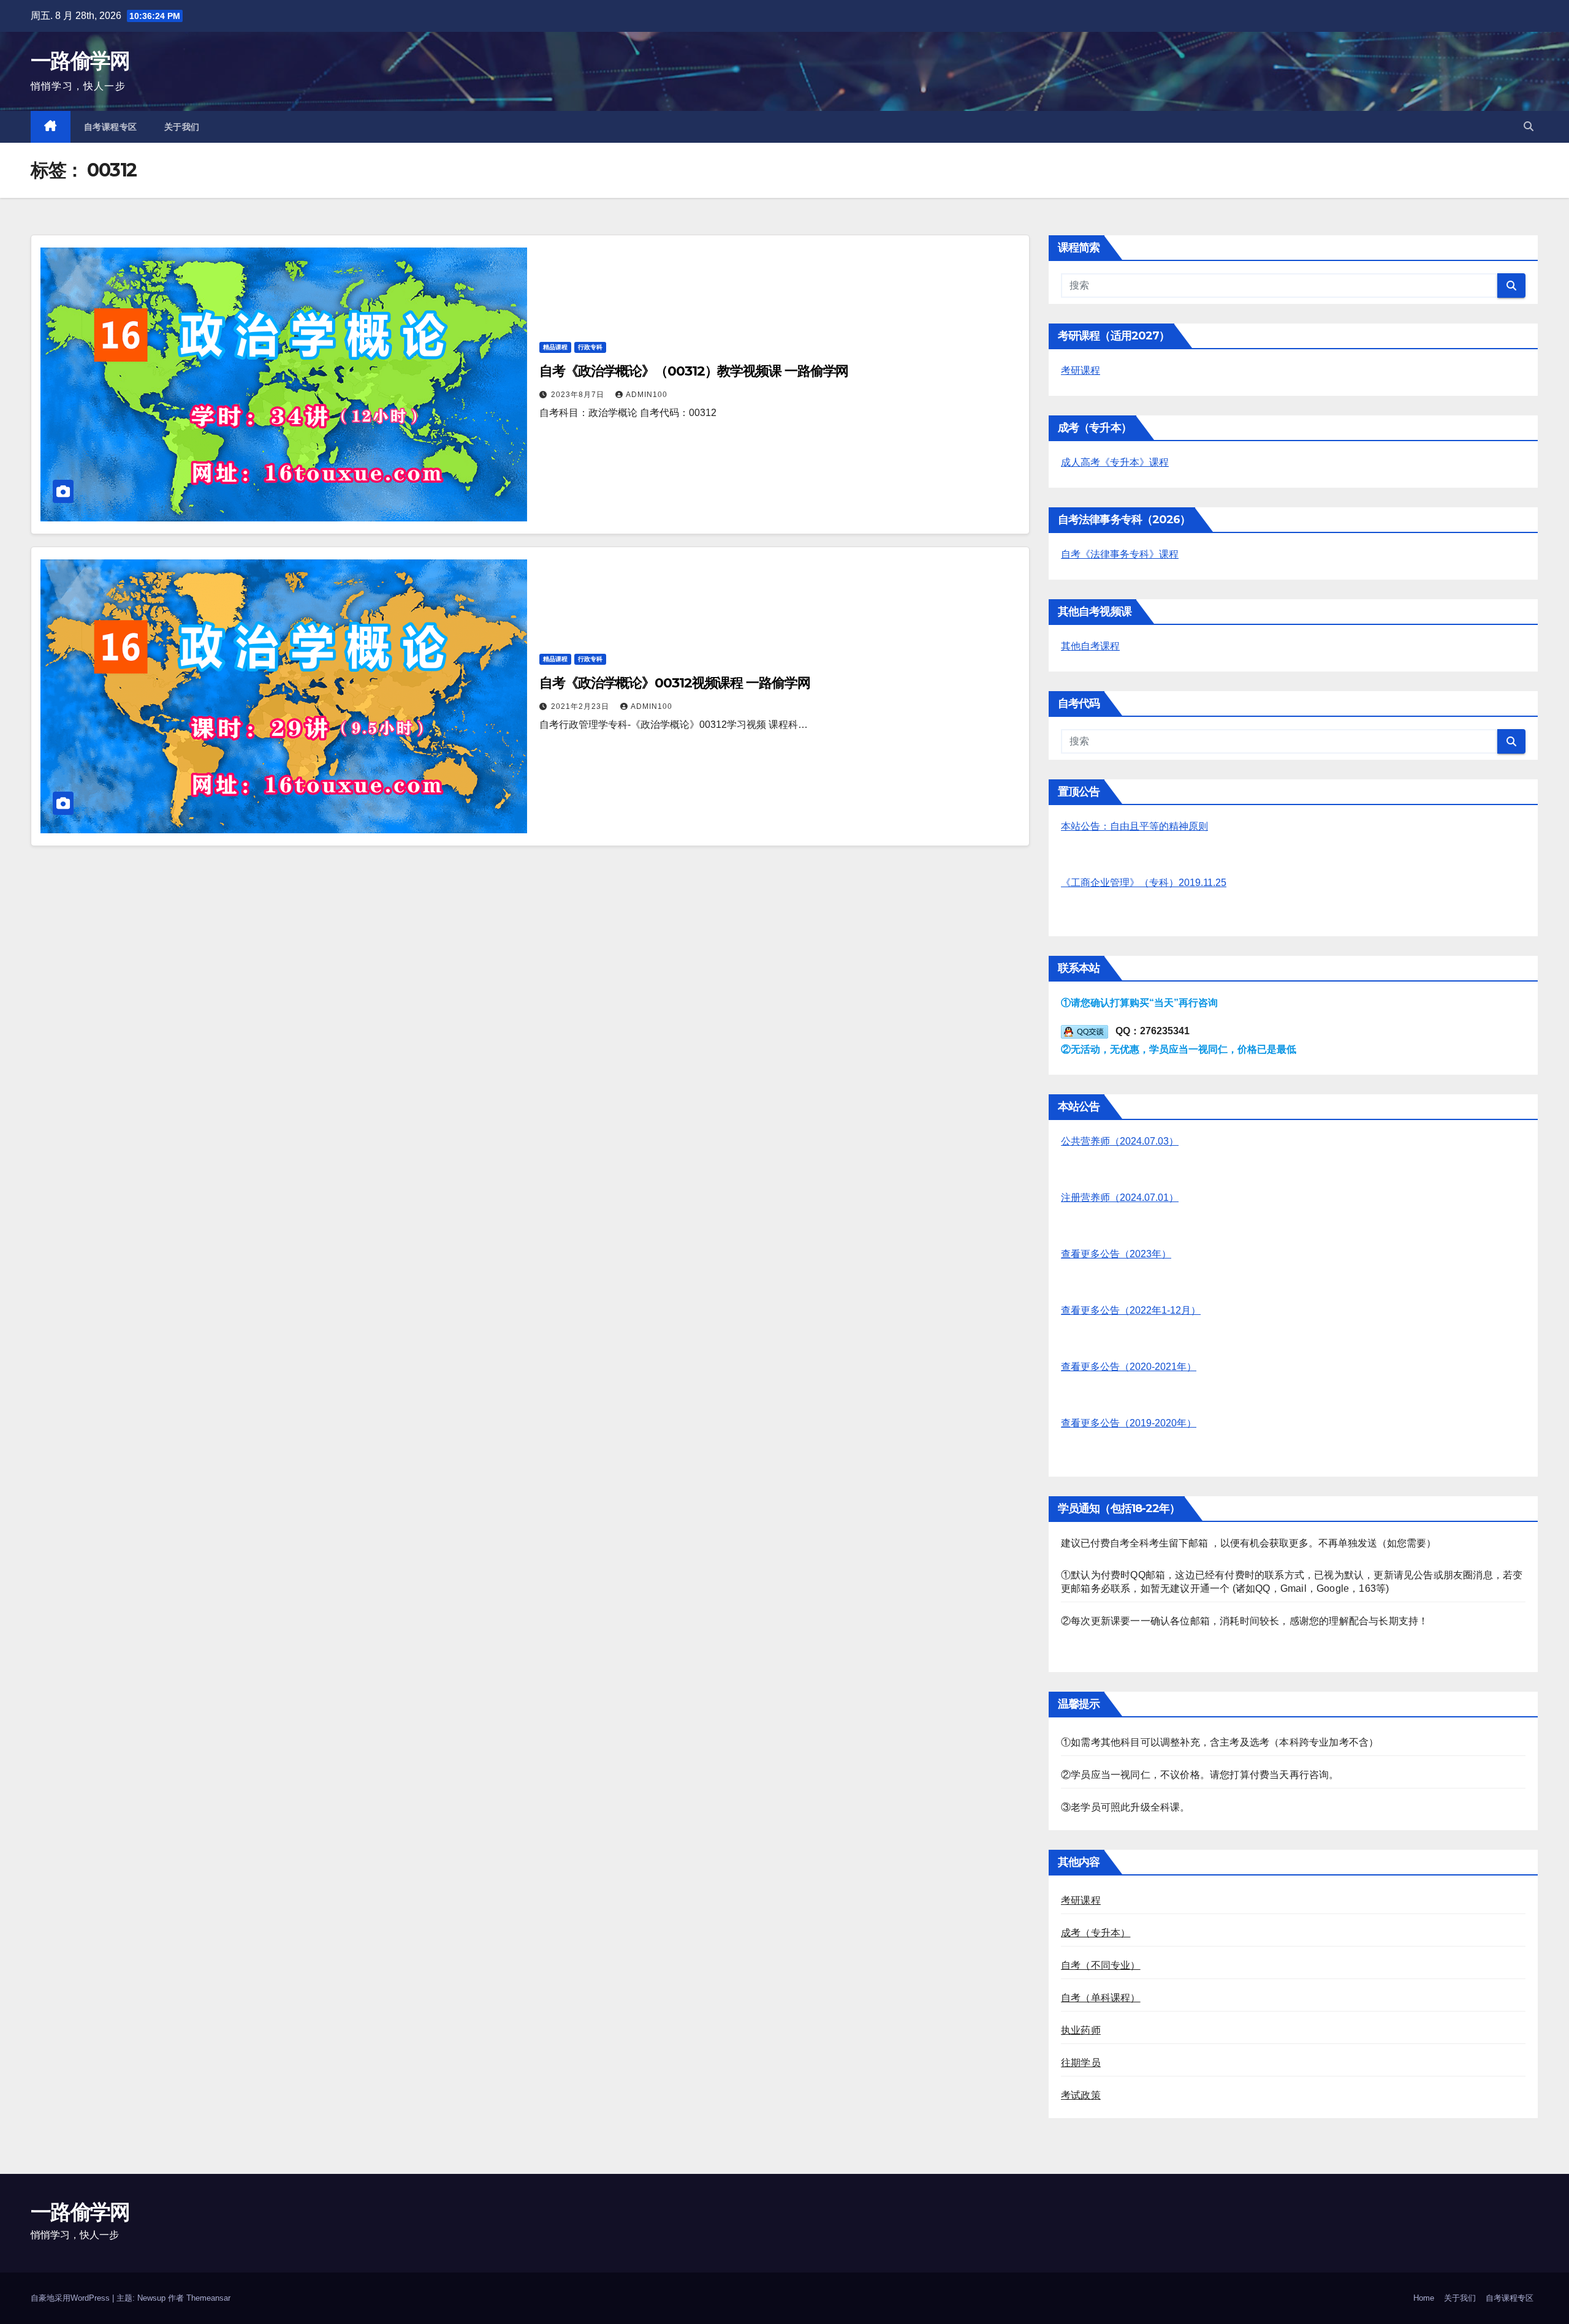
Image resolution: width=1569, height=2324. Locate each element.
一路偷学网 (80, 61)
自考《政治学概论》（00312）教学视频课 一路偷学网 (694, 371)
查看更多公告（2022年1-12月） (1131, 1310)
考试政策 (1081, 2095)
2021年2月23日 (581, 706)
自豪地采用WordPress (71, 2298)
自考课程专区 (111, 127)
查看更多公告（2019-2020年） (1129, 1423)
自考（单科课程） (1101, 1998)
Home (1424, 2298)
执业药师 (1081, 2030)
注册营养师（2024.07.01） (1120, 1198)
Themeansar (208, 2298)
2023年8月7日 (579, 395)
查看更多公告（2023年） (1116, 1254)
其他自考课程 (1090, 646)
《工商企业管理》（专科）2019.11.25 (1144, 883)
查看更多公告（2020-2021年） (1129, 1367)
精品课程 (555, 347)
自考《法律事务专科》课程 (1120, 554)
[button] (1529, 127)
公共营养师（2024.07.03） (1120, 1141)
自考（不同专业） (1101, 1965)
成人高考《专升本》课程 (1115, 462)
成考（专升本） (1096, 1933)
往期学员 (1081, 2063)
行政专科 (590, 347)
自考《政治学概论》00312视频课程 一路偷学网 (675, 683)
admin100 (647, 395)
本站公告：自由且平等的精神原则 (1134, 826)
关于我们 (182, 127)
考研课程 (1081, 370)
